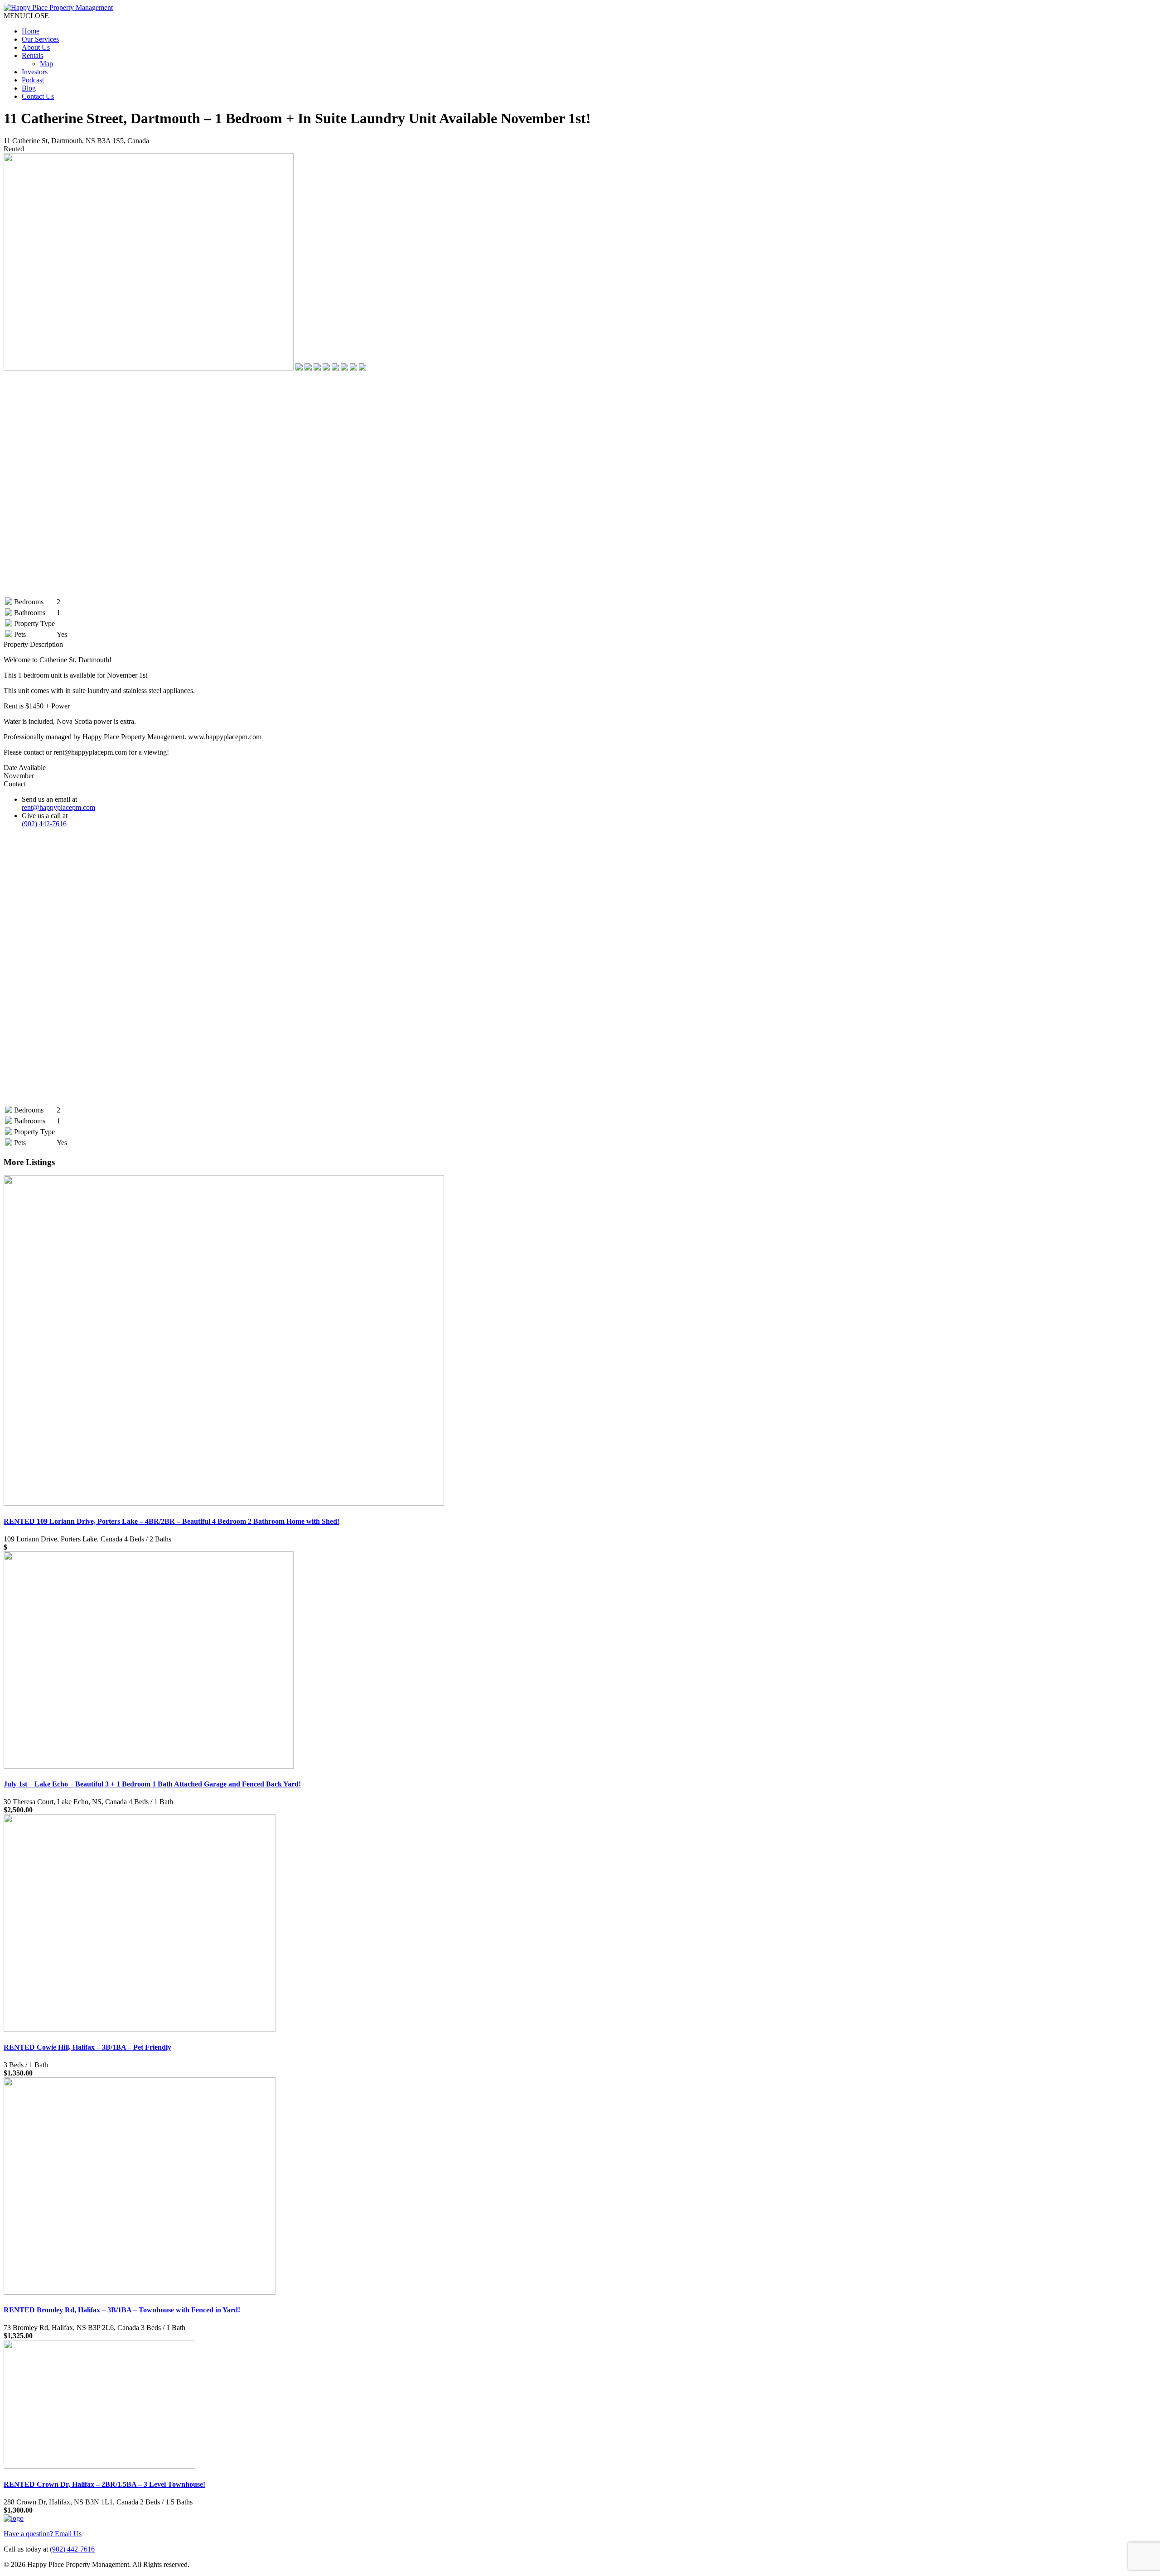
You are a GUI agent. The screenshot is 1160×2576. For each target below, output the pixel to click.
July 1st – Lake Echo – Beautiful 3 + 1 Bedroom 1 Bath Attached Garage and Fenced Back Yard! (152, 1784)
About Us (36, 47)
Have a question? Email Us (43, 2534)
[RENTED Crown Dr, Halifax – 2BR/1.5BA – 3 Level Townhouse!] (99, 2466)
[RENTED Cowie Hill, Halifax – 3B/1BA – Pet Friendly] (140, 2029)
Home (31, 31)
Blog (29, 88)
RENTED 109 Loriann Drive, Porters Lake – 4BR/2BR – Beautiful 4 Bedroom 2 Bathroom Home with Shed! (172, 1521)
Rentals (32, 55)
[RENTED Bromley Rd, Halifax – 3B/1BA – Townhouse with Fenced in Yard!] (140, 2292)
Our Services (40, 39)
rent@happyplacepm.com (58, 807)
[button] (26, 16)
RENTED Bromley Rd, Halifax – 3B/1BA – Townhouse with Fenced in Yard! (122, 2310)
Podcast (33, 80)
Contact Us (38, 96)
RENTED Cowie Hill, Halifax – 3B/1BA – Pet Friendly (87, 2047)
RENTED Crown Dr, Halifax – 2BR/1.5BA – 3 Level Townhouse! (104, 2484)
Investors (35, 72)
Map (46, 64)
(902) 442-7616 (44, 824)
